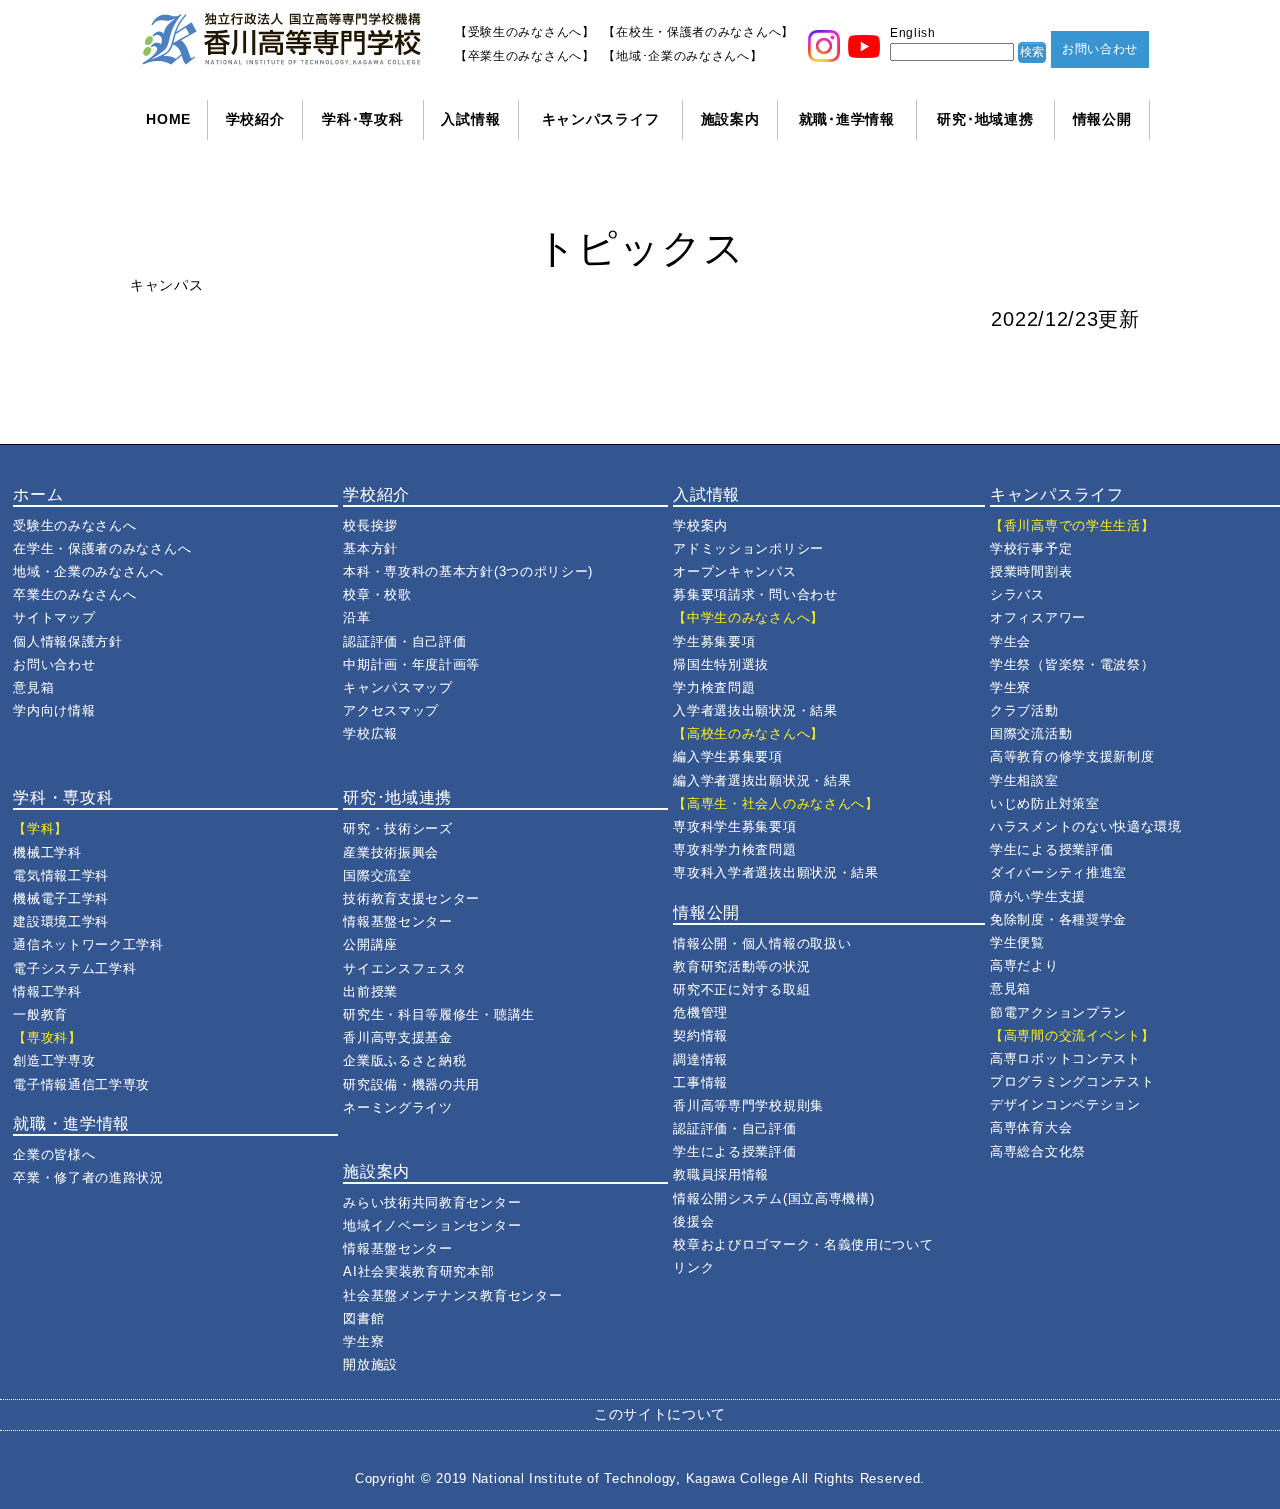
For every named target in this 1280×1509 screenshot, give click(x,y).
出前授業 (370, 991)
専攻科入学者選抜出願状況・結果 (776, 872)
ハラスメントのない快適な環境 (1086, 826)
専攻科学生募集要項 (734, 826)
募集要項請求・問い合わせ (755, 594)
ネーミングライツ (398, 1107)
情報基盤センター (398, 921)
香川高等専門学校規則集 (748, 1105)
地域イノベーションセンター (432, 1225)
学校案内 (700, 525)
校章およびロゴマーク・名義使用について (803, 1244)
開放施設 (370, 1364)
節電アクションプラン (1058, 1012)
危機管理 (700, 1012)
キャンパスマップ (398, 687)
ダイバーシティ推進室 (1058, 872)
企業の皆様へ (54, 1154)
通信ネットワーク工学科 (88, 944)
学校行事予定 (1031, 548)
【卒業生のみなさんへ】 (525, 56)
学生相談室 (1024, 780)
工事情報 (700, 1082)
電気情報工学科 (61, 875)
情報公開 (1102, 119)
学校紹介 (255, 119)
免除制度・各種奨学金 (1058, 919)
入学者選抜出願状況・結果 (755, 710)
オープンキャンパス (734, 571)
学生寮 (363, 1341)
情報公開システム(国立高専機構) (773, 1198)
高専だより (1024, 965)
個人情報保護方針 (68, 641)
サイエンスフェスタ (404, 968)
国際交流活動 (1031, 733)
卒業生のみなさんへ (74, 594)
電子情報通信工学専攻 (81, 1084)
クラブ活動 (1024, 710)
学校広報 (370, 733)
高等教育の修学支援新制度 (1072, 756)
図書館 (363, 1318)
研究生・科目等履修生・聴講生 (439, 1014)
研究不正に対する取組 (741, 989)
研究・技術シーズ (398, 828)
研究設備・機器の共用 (411, 1084)
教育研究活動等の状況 (741, 966)
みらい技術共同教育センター (432, 1202)
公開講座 (370, 944)
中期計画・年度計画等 (411, 664)
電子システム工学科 (74, 968)
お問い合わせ (1100, 49)
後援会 (693, 1221)
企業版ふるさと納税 (404, 1060)
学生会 (1010, 641)
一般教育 (40, 1014)
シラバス (1017, 594)
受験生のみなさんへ (74, 525)
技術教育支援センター (411, 898)
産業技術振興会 (391, 852)
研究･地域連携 (985, 119)
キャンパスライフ (601, 119)
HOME (168, 119)
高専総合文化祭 (1038, 1151)
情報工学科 (47, 991)
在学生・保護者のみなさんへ (102, 548)
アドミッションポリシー (748, 548)
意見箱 (33, 687)
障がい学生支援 (1038, 896)
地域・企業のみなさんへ (88, 571)
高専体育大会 (1031, 1127)
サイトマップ (54, 617)
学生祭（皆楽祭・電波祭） (1072, 664)
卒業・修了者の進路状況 (88, 1177)
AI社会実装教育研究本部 (418, 1271)
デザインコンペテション (1065, 1104)
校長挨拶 (370, 525)
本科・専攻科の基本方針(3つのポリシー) (468, 571)
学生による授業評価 (734, 1151)
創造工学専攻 (54, 1060)
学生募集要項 (714, 641)
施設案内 (730, 119)
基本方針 (370, 548)
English (913, 33)
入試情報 (470, 119)
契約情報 (700, 1035)
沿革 (356, 617)
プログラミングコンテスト (1072, 1081)
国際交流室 (377, 875)
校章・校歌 (377, 594)
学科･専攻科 (362, 119)
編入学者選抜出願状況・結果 (762, 780)
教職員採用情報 (721, 1174)
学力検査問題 (714, 687)
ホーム (38, 494)
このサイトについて (660, 1414)
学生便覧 (1017, 942)
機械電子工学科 (61, 898)
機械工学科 (47, 852)
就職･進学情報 (847, 119)
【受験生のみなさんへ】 (525, 32)
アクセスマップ (391, 710)
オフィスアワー (1038, 617)
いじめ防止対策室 (1045, 803)
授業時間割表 (1031, 571)
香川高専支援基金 (398, 1037)
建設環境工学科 (61, 921)
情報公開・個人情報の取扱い (762, 943)
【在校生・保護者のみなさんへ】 (698, 32)
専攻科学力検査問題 (734, 849)
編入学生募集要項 (728, 756)
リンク (693, 1267)
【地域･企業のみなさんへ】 (682, 56)
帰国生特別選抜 (721, 664)
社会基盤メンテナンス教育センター (452, 1295)
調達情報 (700, 1059)
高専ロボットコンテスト (1065, 1058)
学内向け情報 (54, 710)
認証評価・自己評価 (404, 641)
